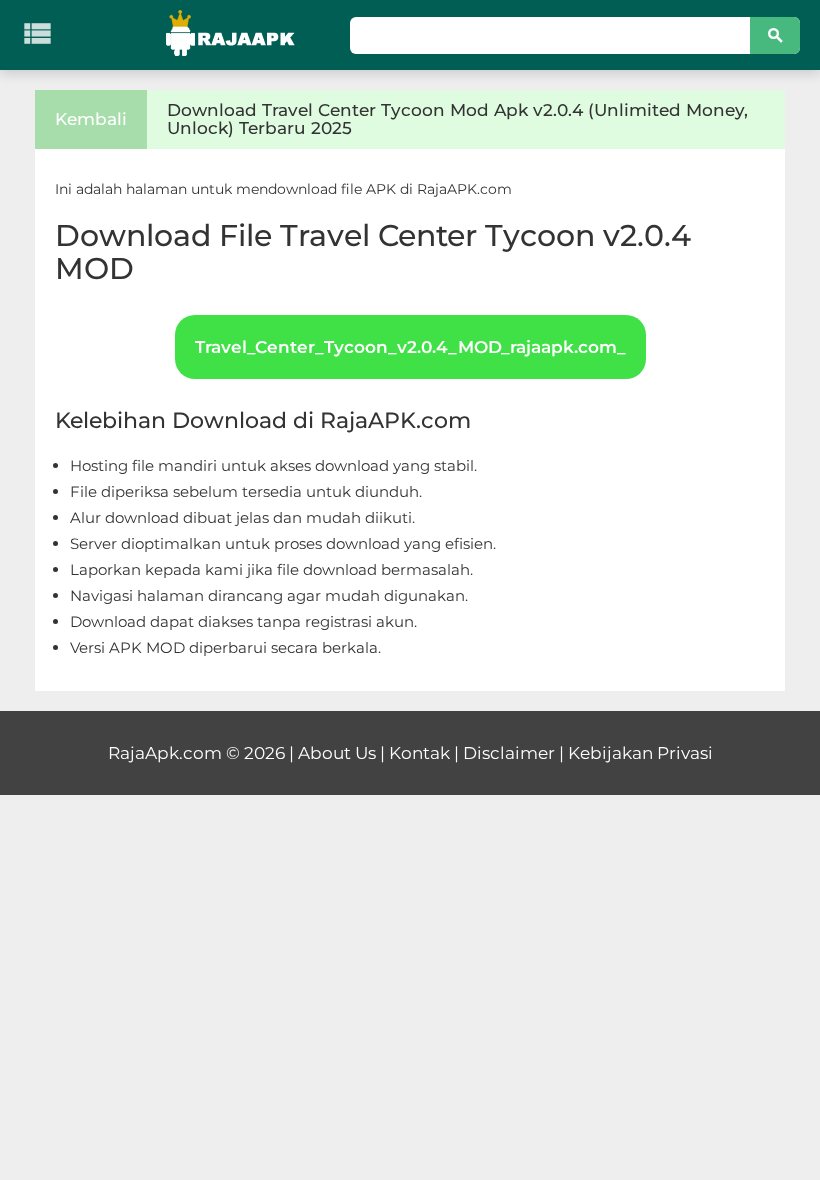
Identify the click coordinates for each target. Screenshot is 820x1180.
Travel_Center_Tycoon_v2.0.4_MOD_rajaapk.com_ (410, 347)
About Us (337, 753)
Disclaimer (509, 753)
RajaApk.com (165, 753)
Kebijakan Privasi (640, 753)
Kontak (419, 753)
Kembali (91, 119)
